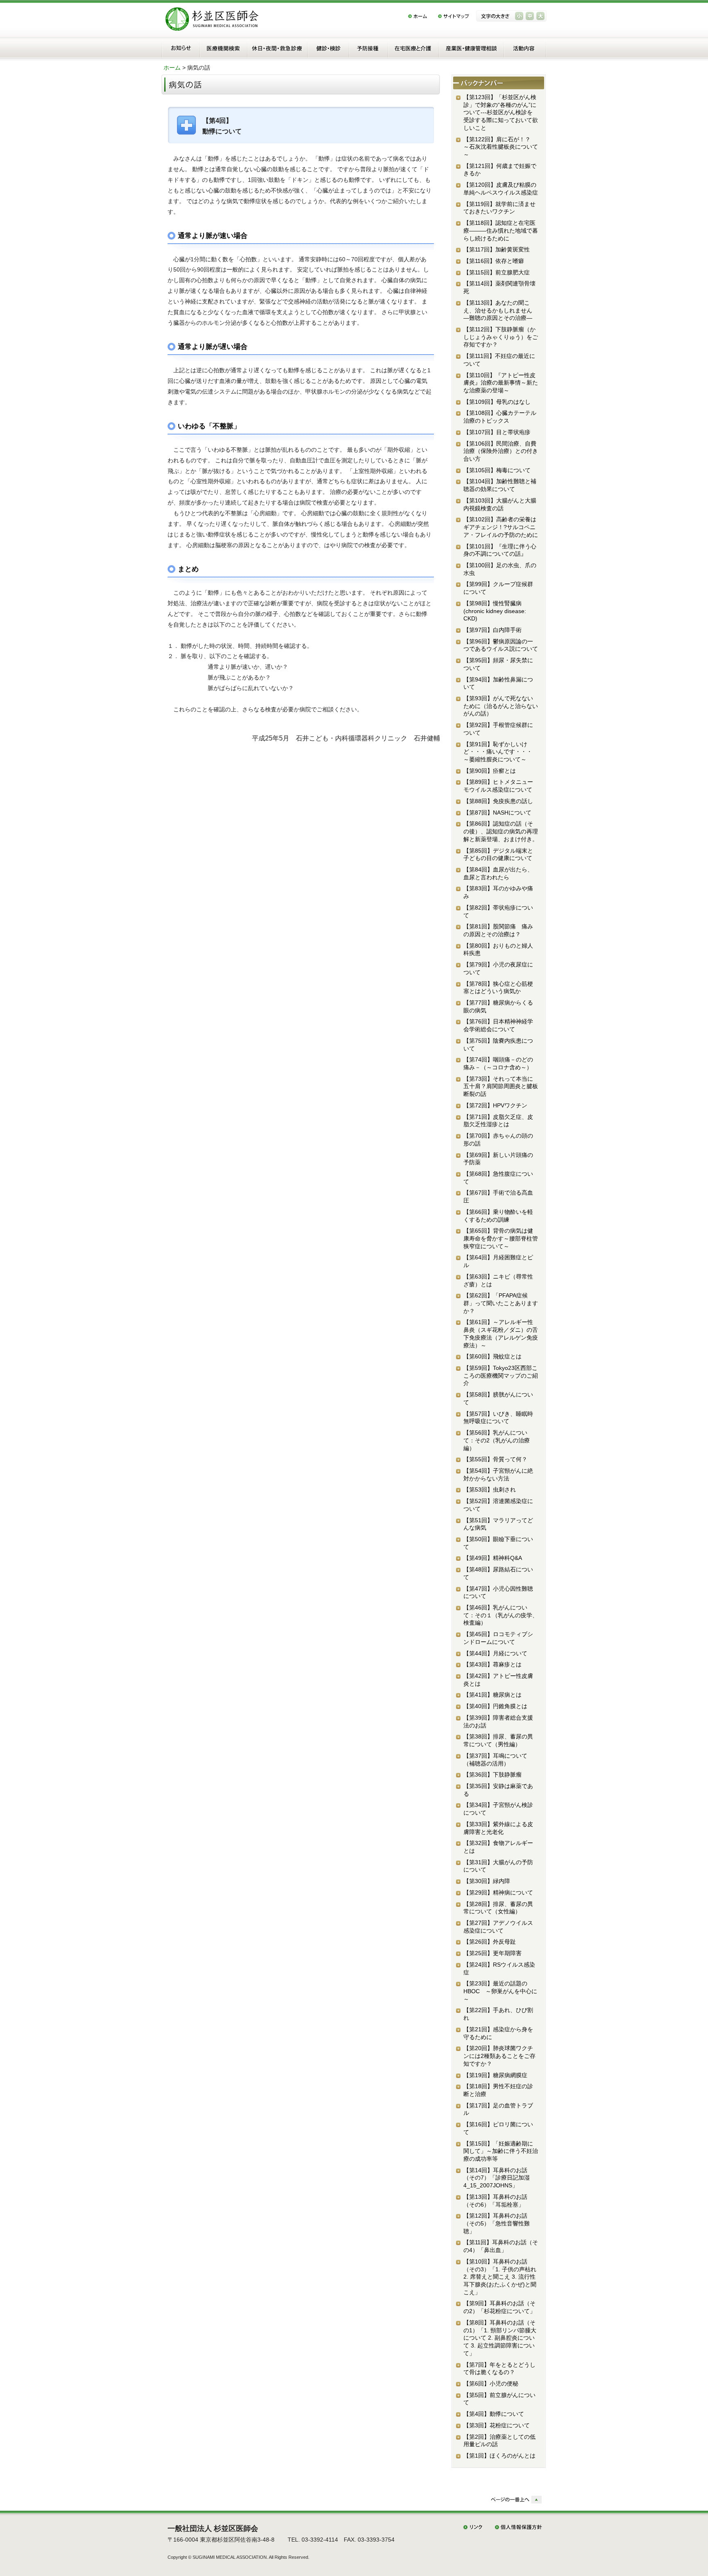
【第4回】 (494, 2414)
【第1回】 (499, 2456)
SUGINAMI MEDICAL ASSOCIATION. (230, 2557)
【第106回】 (501, 451)
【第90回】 (490, 771)
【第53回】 (490, 1489)
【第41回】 (492, 1695)
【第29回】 (498, 1892)
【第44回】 (495, 1653)
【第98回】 (495, 611)
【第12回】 (497, 2223)
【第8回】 (500, 2338)
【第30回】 (487, 1881)
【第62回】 (501, 1303)
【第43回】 (492, 1664)
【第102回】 (501, 527)
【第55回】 (495, 1459)
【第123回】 (501, 112)
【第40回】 (495, 1706)
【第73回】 (501, 1086)
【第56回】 (497, 1440)
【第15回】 (501, 2151)
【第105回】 (497, 470)
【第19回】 (495, 2075)
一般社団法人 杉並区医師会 (213, 2528)
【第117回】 (497, 249)
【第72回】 (495, 1105)
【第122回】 (501, 147)
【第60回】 (492, 1356)
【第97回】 (492, 630)
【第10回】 (500, 2277)
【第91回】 (504, 752)
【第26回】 (490, 1942)
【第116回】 (494, 261)
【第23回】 (500, 1991)
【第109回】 (497, 402)
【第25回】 (492, 1953)
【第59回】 (501, 1375)
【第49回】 (493, 1558)
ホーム (172, 68)
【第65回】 (501, 1238)
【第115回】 (497, 272)
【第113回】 (501, 310)
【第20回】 (499, 2056)
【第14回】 (497, 2178)
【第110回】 (501, 383)
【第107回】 (497, 432)
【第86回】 (501, 831)
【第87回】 (497, 813)
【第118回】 (501, 230)
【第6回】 (491, 2384)
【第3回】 (497, 2425)
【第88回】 (498, 801)
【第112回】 (501, 337)
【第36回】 (492, 1775)
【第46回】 (501, 1615)
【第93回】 (501, 706)
